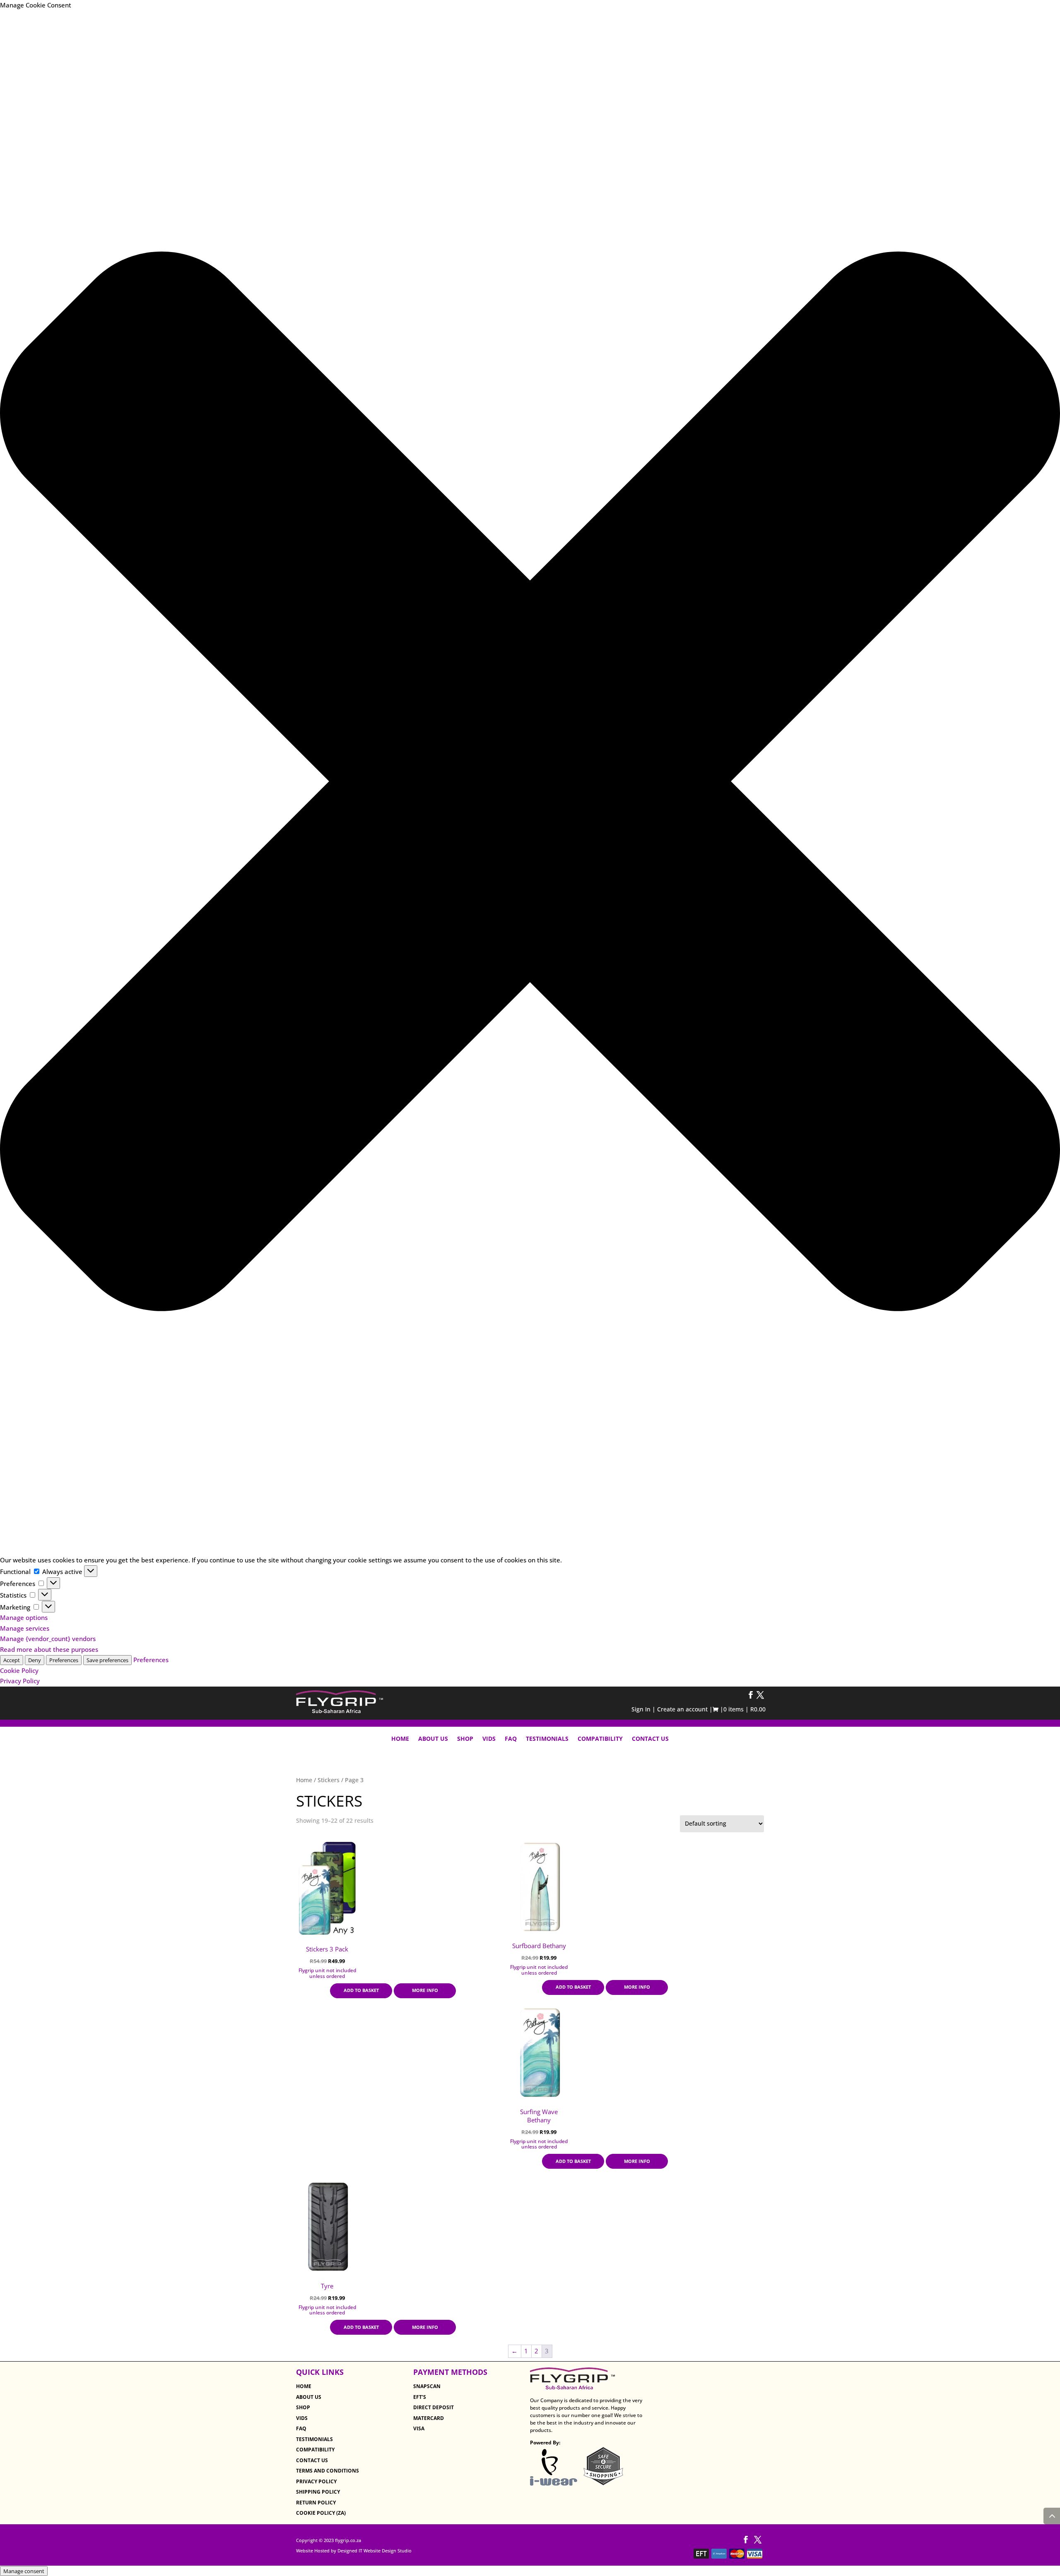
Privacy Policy (20, 1681)
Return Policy (316, 2503)
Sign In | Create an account (670, 1709)
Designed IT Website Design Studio (375, 2551)
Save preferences (107, 1660)
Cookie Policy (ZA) (321, 2513)
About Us (433, 1739)
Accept (12, 1660)
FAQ (511, 1739)
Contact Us (650, 1739)
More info (425, 1990)
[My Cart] (716, 1710)
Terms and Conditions (328, 2471)
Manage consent (24, 2571)
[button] (530, 783)
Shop (465, 1739)
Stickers (329, 1780)
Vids (489, 1739)
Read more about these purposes (49, 1649)
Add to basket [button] (361, 1990)
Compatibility (600, 1739)
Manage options (24, 1617)
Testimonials (547, 1739)
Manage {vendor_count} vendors (48, 1639)
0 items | (744, 1709)
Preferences (64, 1660)
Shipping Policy (318, 2492)
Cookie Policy (19, 1670)
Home (400, 1739)
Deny (35, 1660)
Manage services (25, 1628)
